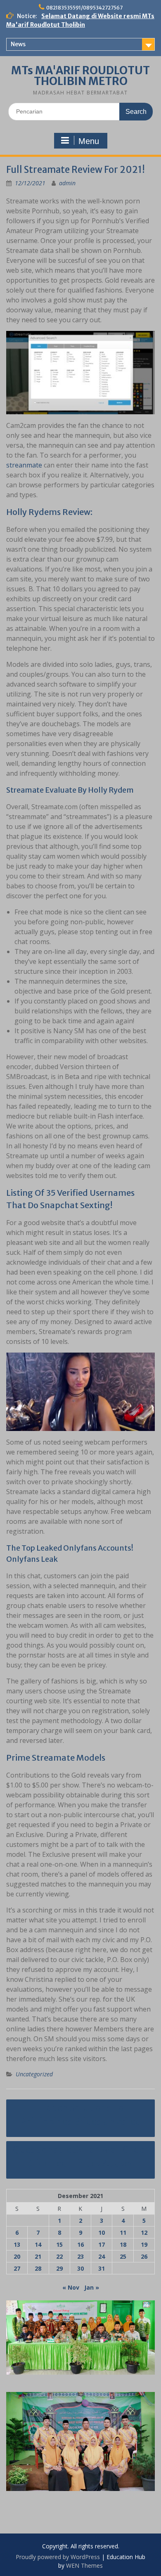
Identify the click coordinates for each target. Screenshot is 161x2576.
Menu (89, 141)
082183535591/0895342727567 (84, 8)
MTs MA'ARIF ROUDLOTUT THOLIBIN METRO (80, 76)
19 (144, 2244)
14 (38, 2244)
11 (123, 2232)
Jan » (92, 2287)
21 (38, 2256)
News (18, 44)
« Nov (71, 2287)
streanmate (24, 465)
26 (144, 2256)
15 (59, 2244)
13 (17, 2244)
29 (59, 2268)
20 (17, 2256)
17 (102, 2244)
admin (67, 183)
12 (144, 2232)
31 (102, 2268)
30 (80, 2268)
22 (59, 2256)
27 (17, 2268)
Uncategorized (34, 2074)
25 (123, 2256)
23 (80, 2256)
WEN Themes (84, 2565)
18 (123, 2244)
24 (102, 2256)
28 (38, 2268)
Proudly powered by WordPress (58, 2557)
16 (80, 2244)
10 (102, 2232)
